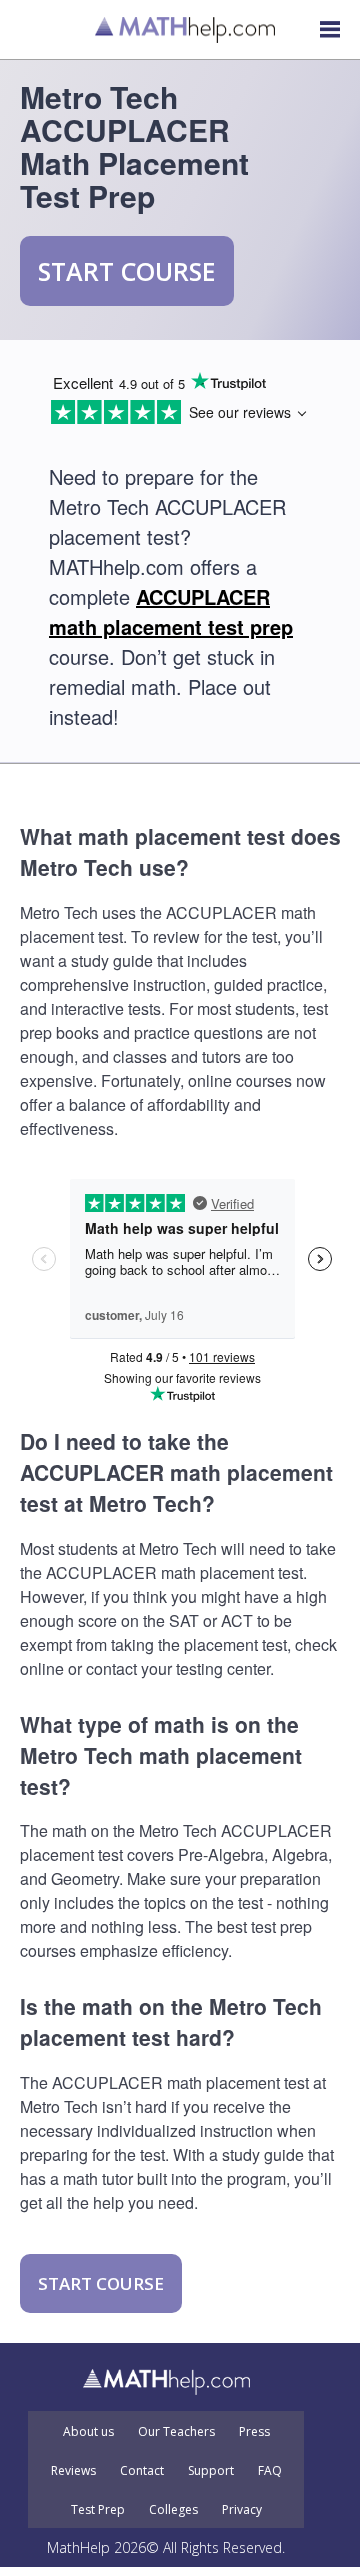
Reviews (73, 2471)
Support (211, 2471)
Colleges (173, 2510)
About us (88, 2432)
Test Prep (98, 2510)
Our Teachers (176, 2432)
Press (254, 2432)
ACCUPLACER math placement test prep (171, 611)
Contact (142, 2471)
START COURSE (127, 271)
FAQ (270, 2471)
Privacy (242, 2510)
